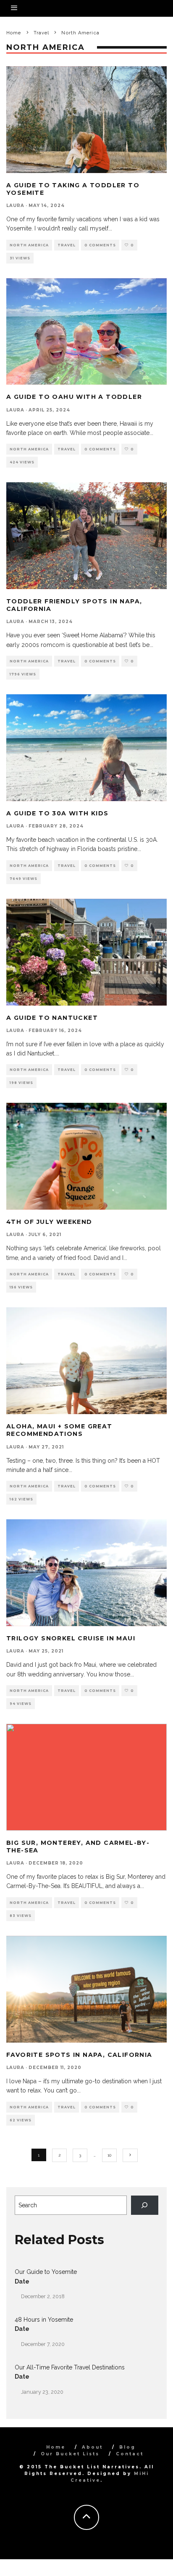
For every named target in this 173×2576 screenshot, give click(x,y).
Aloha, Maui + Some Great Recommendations (59, 1430)
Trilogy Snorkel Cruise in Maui (71, 1638)
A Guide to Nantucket (52, 1018)
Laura (15, 206)
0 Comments (100, 245)
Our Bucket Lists (70, 2454)
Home (56, 2447)
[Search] (145, 2205)
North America (29, 245)
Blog (127, 2447)
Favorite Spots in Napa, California (79, 2055)
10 (109, 2155)
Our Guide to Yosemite (46, 2272)
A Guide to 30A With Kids (58, 813)
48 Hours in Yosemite (44, 2320)
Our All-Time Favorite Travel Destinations (70, 2367)
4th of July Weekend (49, 1222)
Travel (67, 245)
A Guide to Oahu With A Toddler (74, 397)
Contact (130, 2454)
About (92, 2447)
